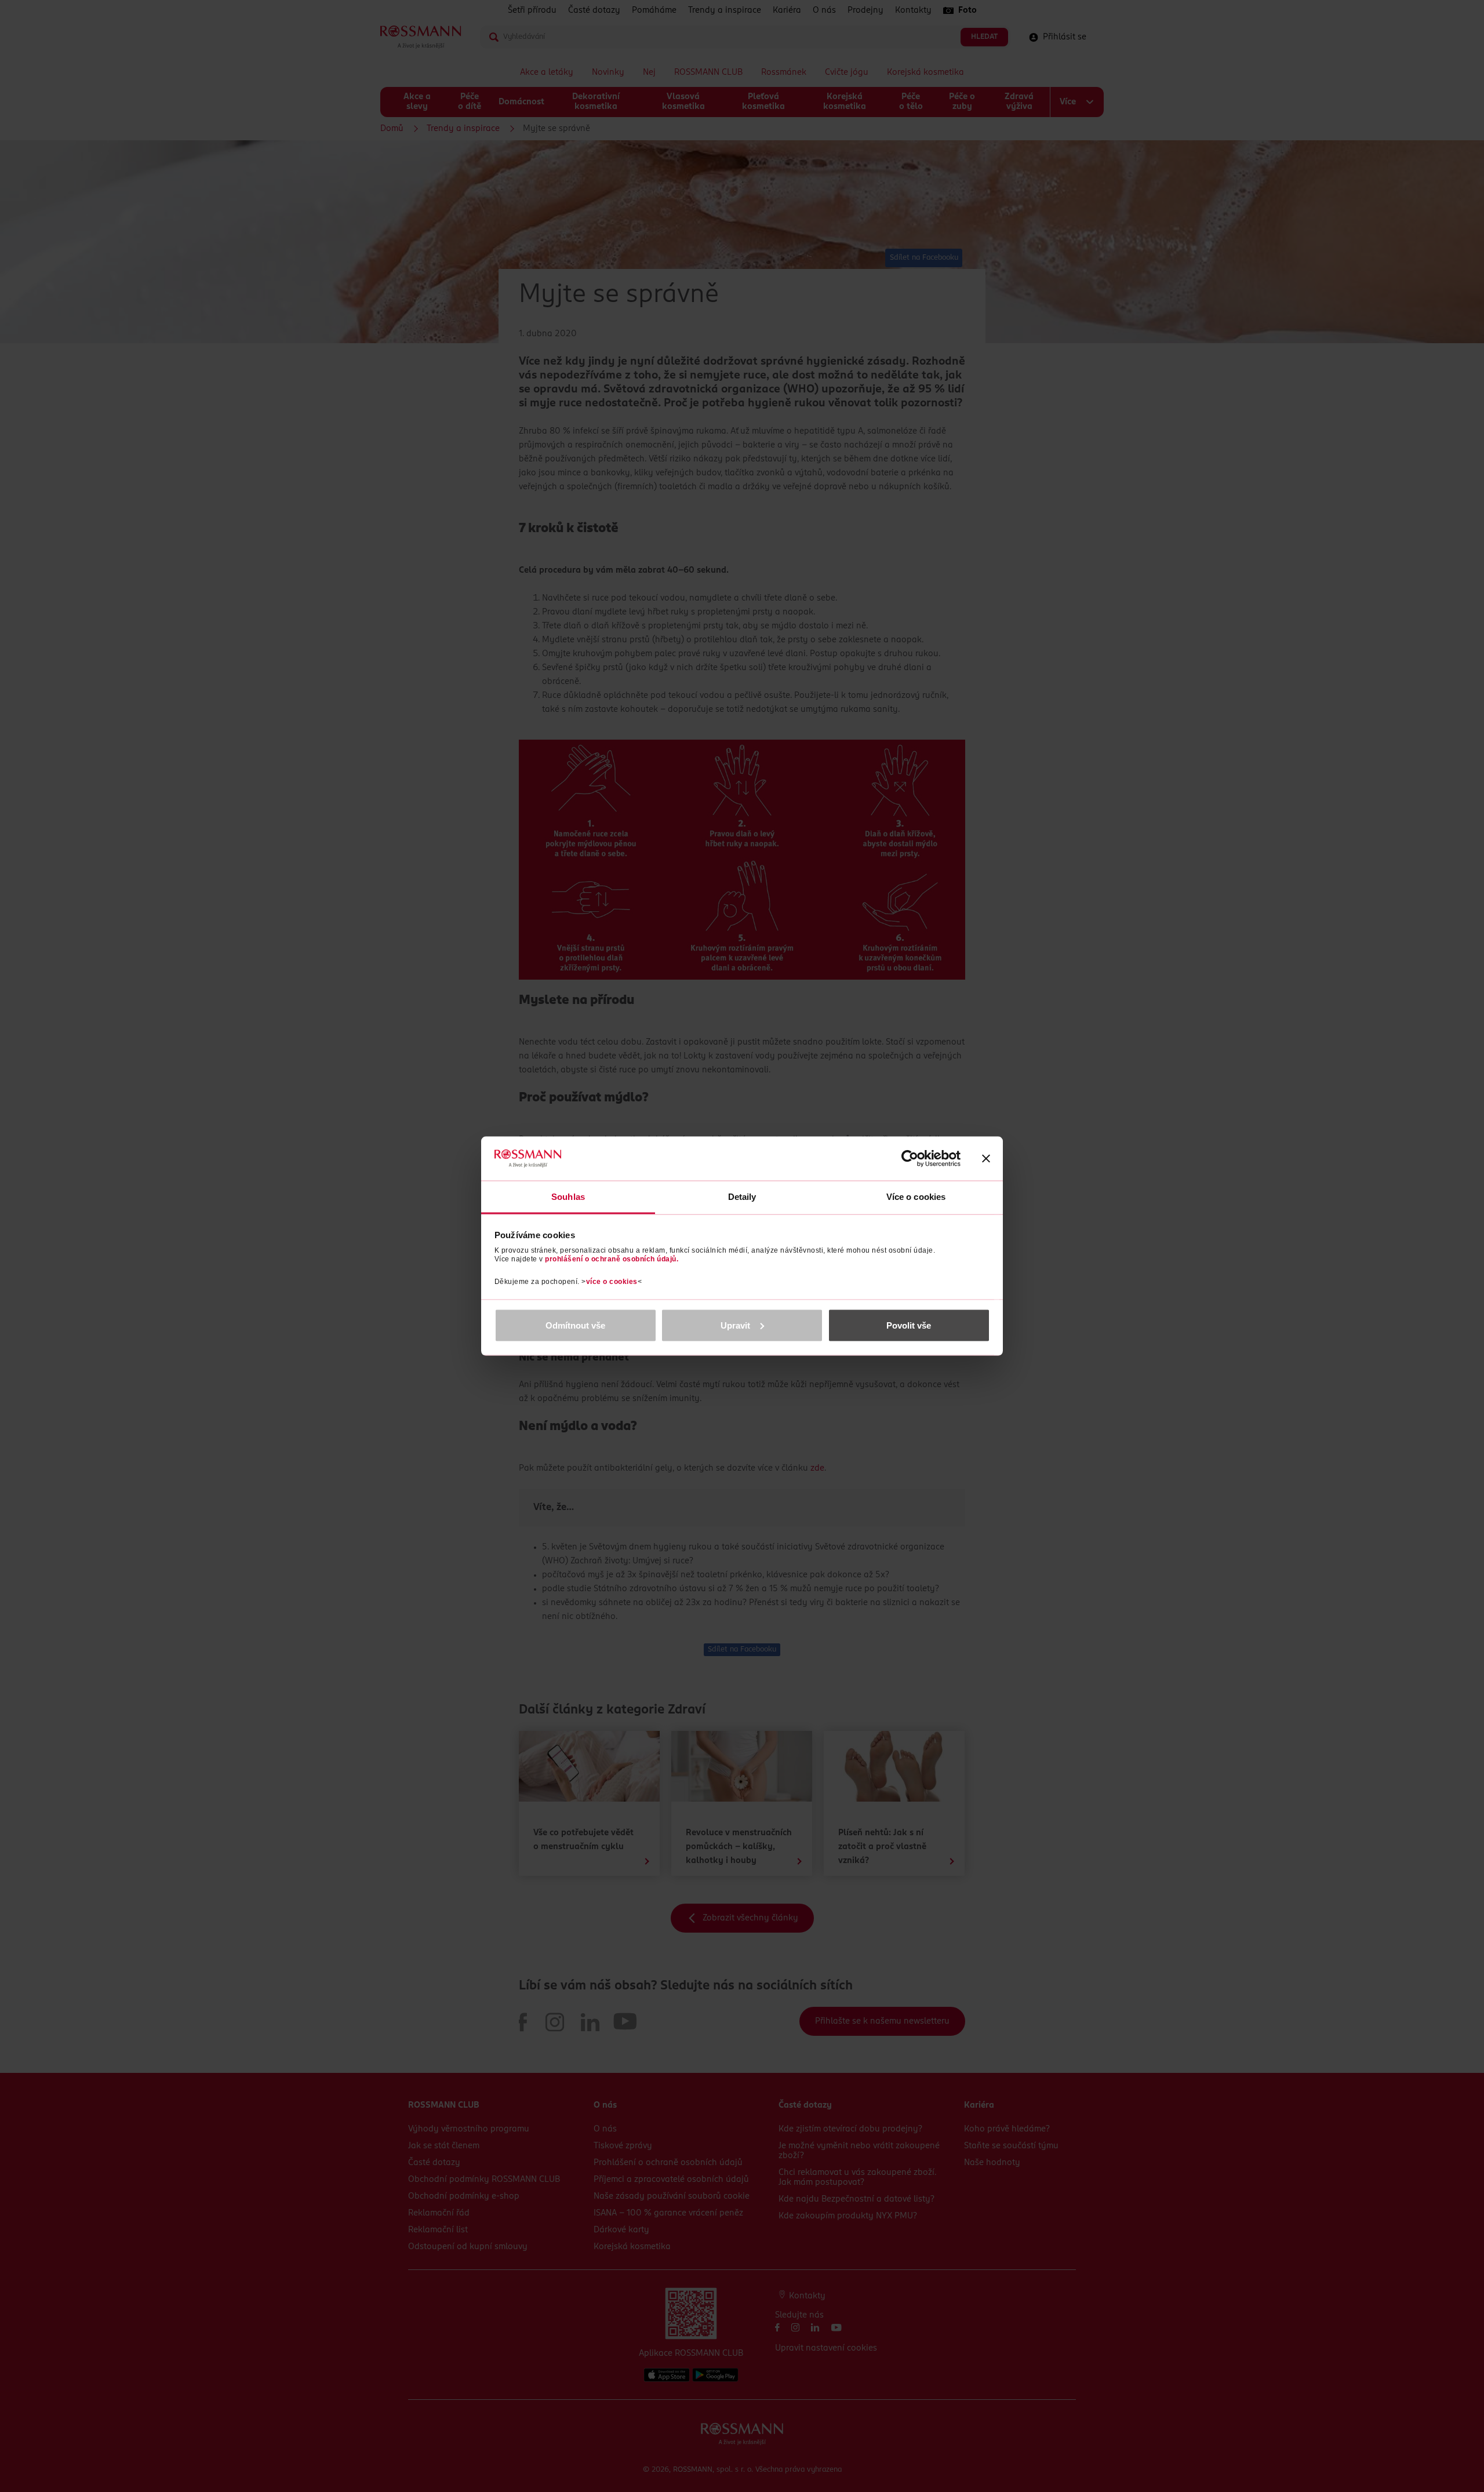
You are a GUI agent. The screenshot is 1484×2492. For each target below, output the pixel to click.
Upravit (735, 1325)
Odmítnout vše (575, 1325)
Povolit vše (909, 1325)
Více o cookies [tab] (916, 1197)
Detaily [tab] (742, 1197)
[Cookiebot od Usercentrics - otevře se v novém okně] (910, 1159)
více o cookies (612, 1282)
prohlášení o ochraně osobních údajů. (612, 1259)
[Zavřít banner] (986, 1159)
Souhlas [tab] (568, 1197)
